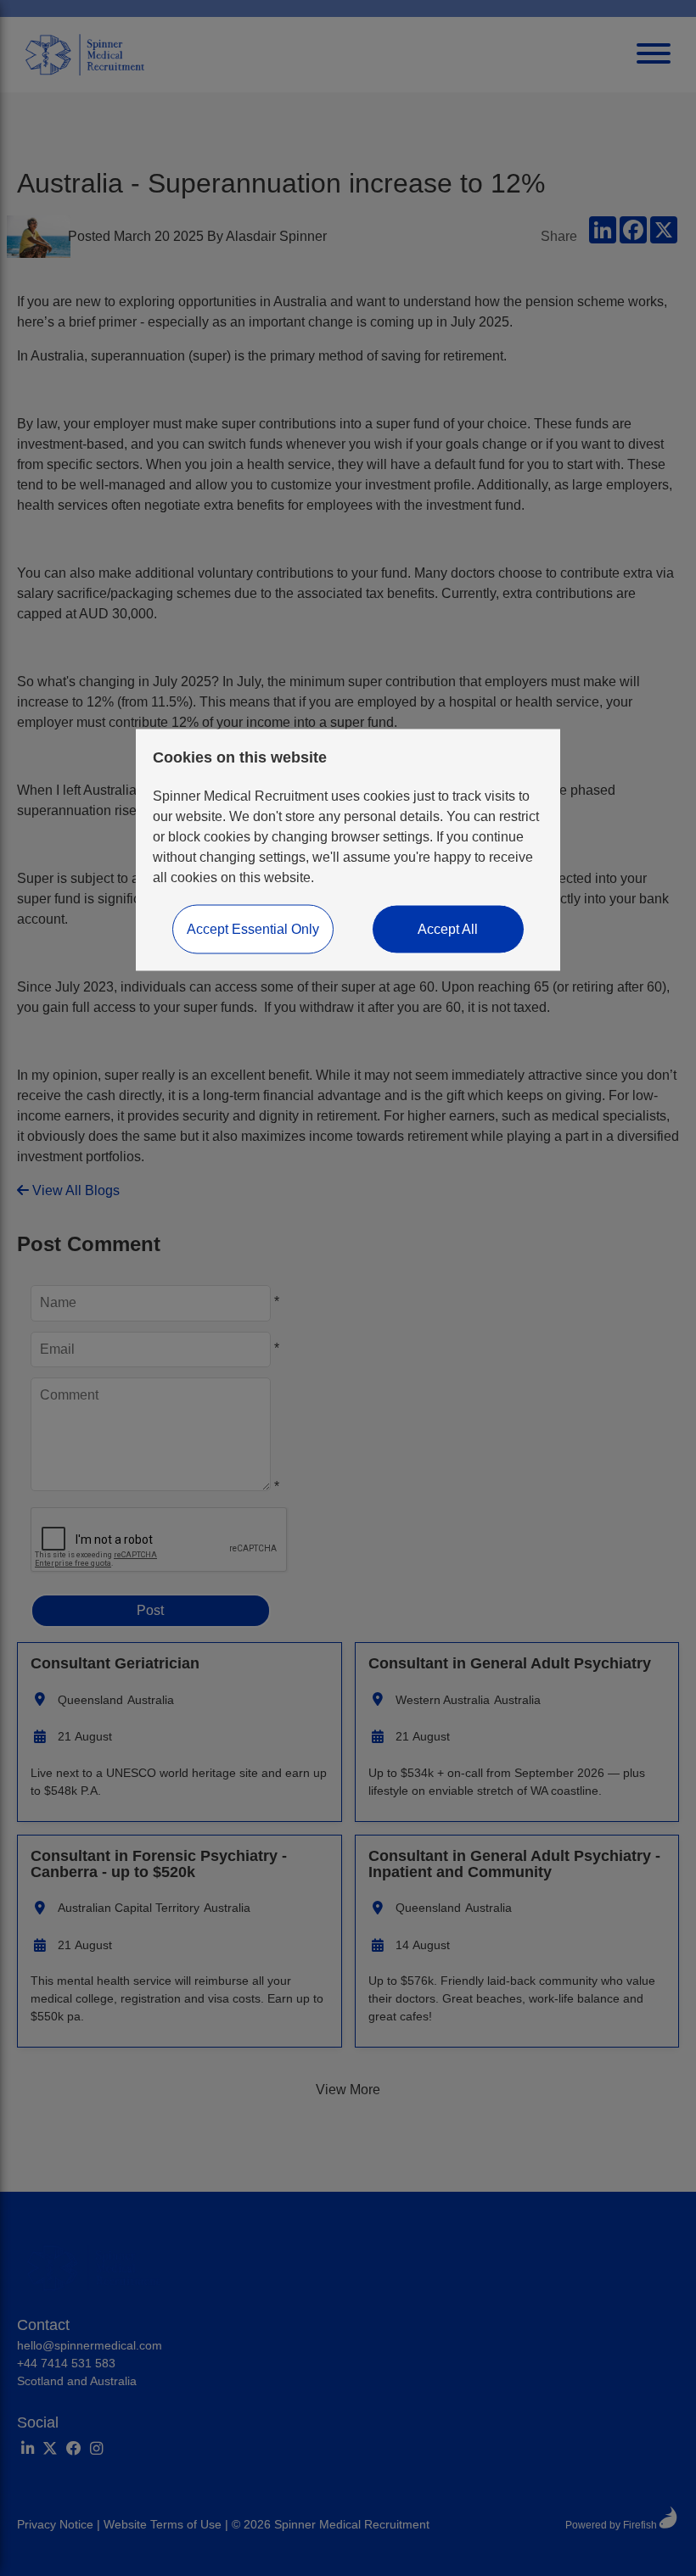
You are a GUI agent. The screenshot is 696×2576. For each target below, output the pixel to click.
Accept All (448, 929)
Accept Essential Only (253, 929)
